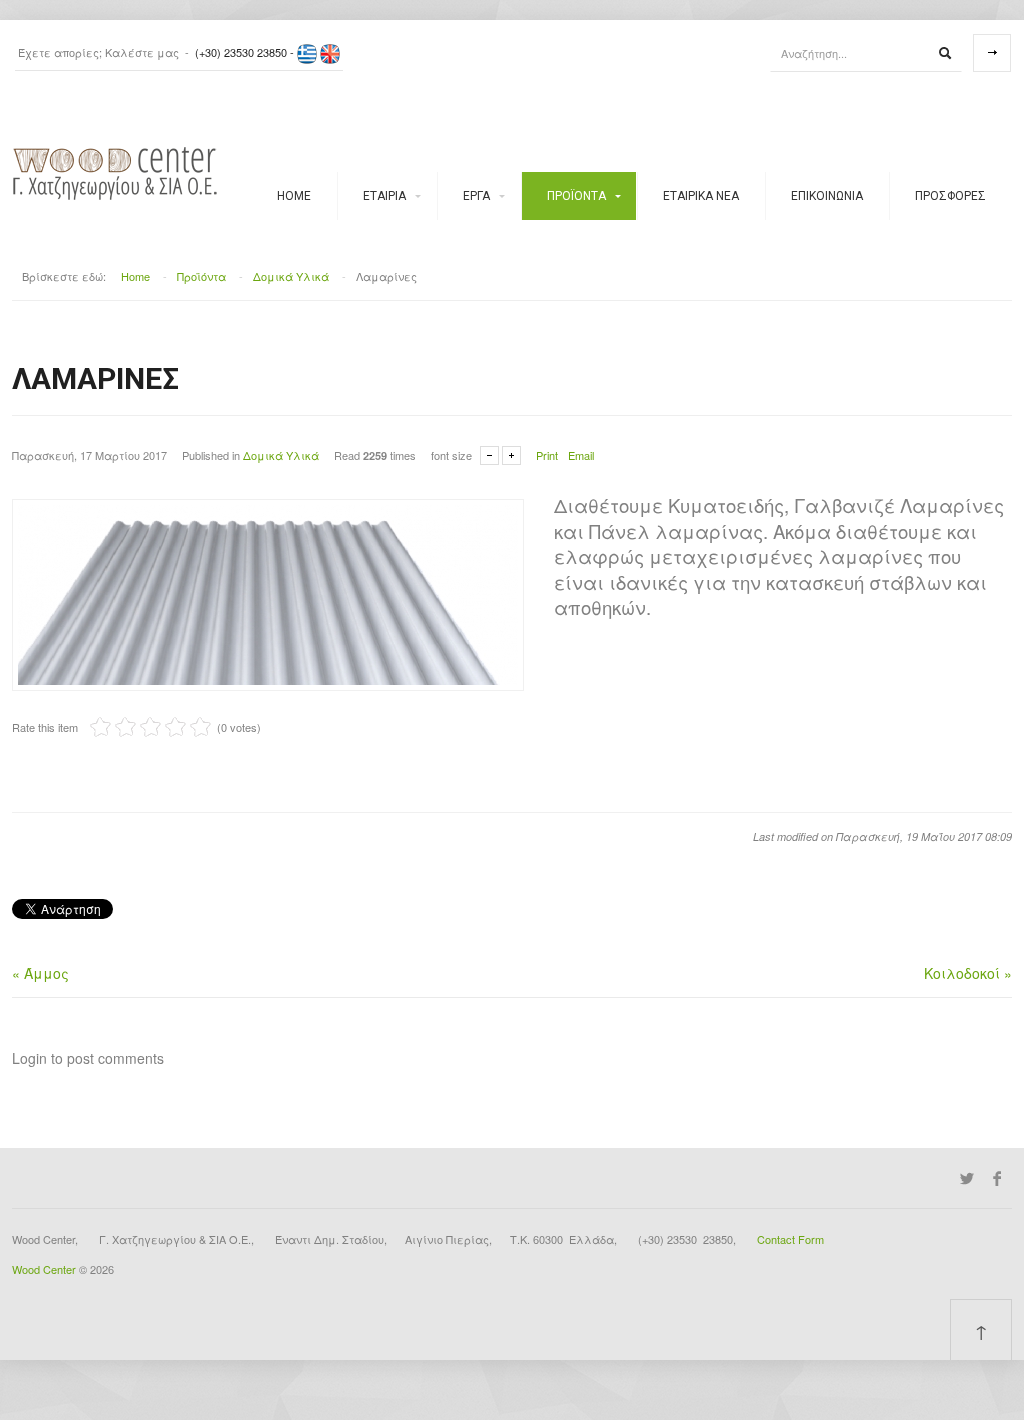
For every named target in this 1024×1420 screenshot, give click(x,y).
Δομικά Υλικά (291, 276)
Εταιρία (384, 196)
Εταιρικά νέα (701, 196)
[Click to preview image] (268, 593)
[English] (330, 52)
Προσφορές (950, 196)
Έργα (476, 196)
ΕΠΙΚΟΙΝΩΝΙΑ (827, 196)
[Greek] (307, 52)
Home (294, 196)
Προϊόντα (576, 196)
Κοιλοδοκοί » (968, 973)
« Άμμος (40, 973)
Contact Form (790, 1239)
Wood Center (44, 1269)
